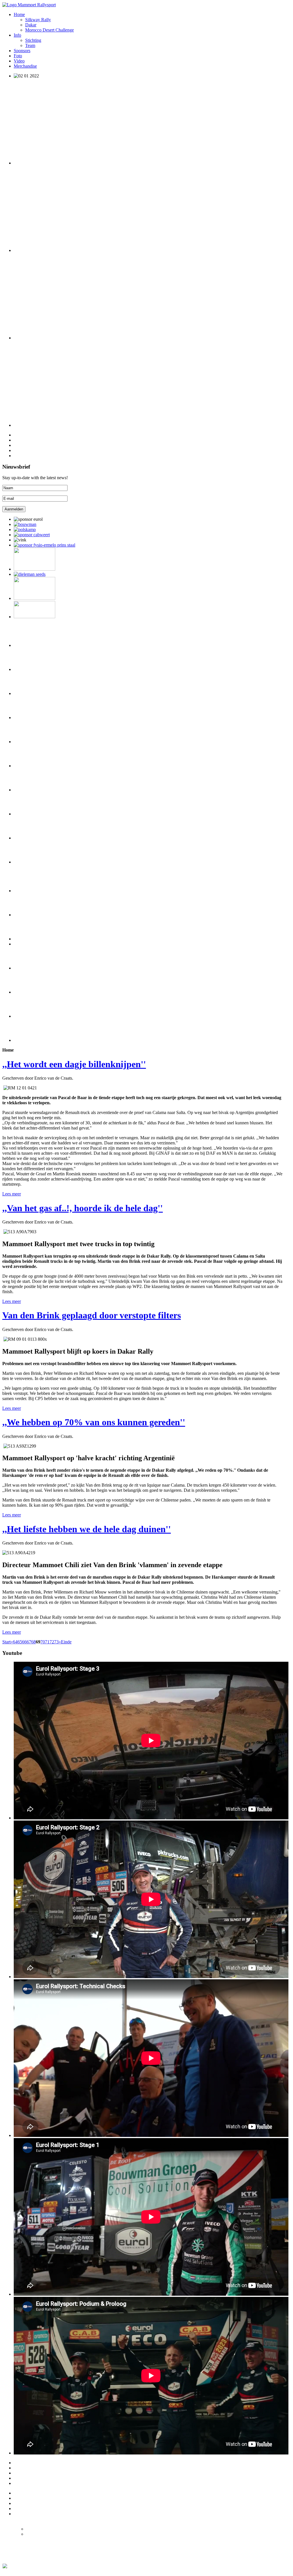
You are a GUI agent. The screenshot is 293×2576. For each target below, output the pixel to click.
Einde (66, 1642)
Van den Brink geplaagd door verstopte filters (92, 1315)
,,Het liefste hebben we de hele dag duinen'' (87, 1529)
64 (15, 1642)
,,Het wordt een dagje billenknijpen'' (74, 1064)
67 (29, 1642)
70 (43, 1642)
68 (33, 1642)
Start (6, 1642)
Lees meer (12, 1194)
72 (52, 1642)
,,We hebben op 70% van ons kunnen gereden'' (94, 1422)
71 (47, 1642)
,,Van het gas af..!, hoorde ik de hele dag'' (83, 1208)
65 (20, 1642)
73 (56, 1642)
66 (24, 1642)
